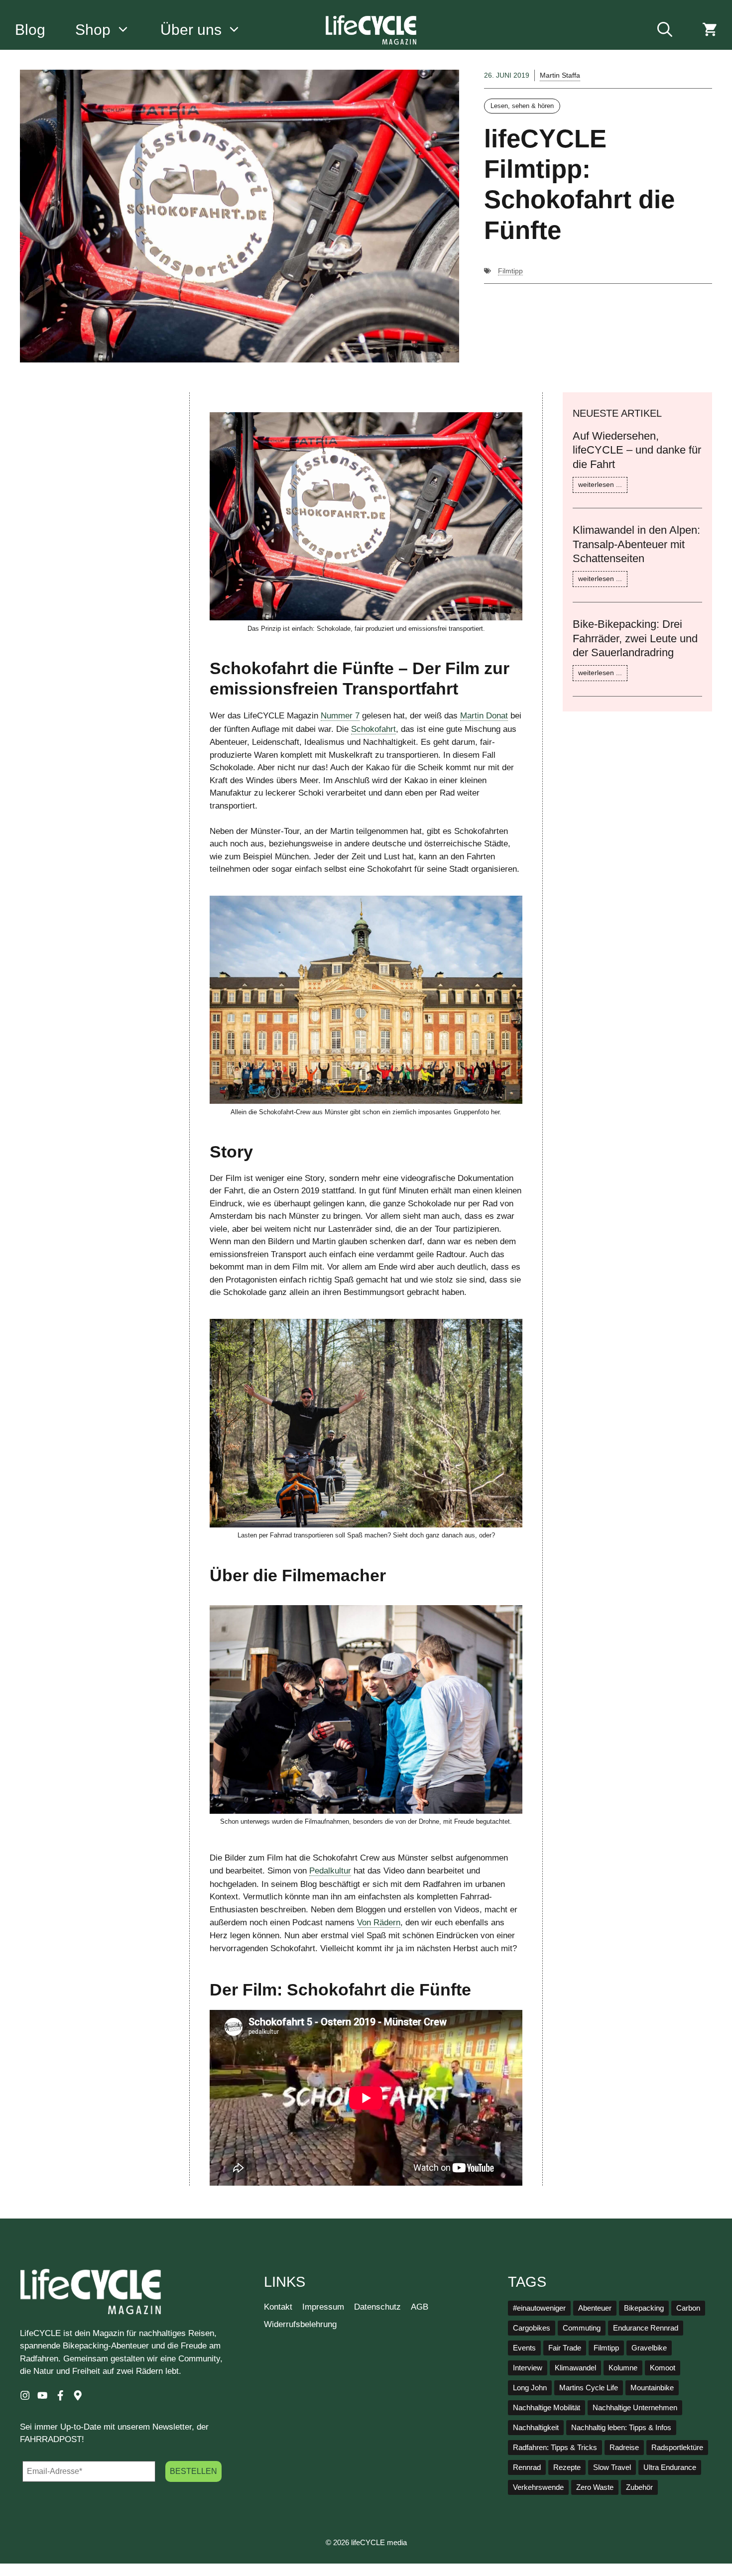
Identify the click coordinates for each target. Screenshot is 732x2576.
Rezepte (567, 2467)
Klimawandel (575, 2368)
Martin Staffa (560, 75)
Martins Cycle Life (589, 2388)
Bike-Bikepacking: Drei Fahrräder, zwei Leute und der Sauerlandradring (635, 638)
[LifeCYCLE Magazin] (371, 30)
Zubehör (639, 2487)
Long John (530, 2388)
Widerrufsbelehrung (300, 2324)
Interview (528, 2368)
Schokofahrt (373, 729)
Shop (93, 30)
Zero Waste (595, 2487)
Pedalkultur (330, 1871)
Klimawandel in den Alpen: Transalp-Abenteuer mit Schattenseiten (636, 544)
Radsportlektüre (677, 2448)
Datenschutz (377, 2307)
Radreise (624, 2448)
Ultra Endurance (670, 2467)
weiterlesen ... (600, 484)
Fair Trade (565, 2348)
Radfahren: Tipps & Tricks (555, 2448)
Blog (30, 30)
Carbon (688, 2308)
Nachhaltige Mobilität (547, 2408)
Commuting (582, 2328)
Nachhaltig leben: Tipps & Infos (621, 2428)
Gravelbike (649, 2348)
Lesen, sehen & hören (522, 106)
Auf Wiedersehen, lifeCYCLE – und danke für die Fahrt (637, 450)
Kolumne (623, 2368)
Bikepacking (644, 2308)
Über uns (191, 30)
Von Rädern (379, 1923)
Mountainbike (652, 2388)
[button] (665, 30)
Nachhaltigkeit (536, 2428)
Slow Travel (612, 2467)
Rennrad (527, 2467)
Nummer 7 (340, 716)
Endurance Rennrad (646, 2328)
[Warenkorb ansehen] (710, 30)
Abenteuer (595, 2308)
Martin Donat (484, 716)
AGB (420, 2307)
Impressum (323, 2307)
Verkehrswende (538, 2487)
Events (524, 2348)
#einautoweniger (539, 2308)
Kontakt (278, 2307)
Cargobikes (532, 2328)
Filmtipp (510, 271)
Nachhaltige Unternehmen (635, 2408)
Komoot (663, 2368)
